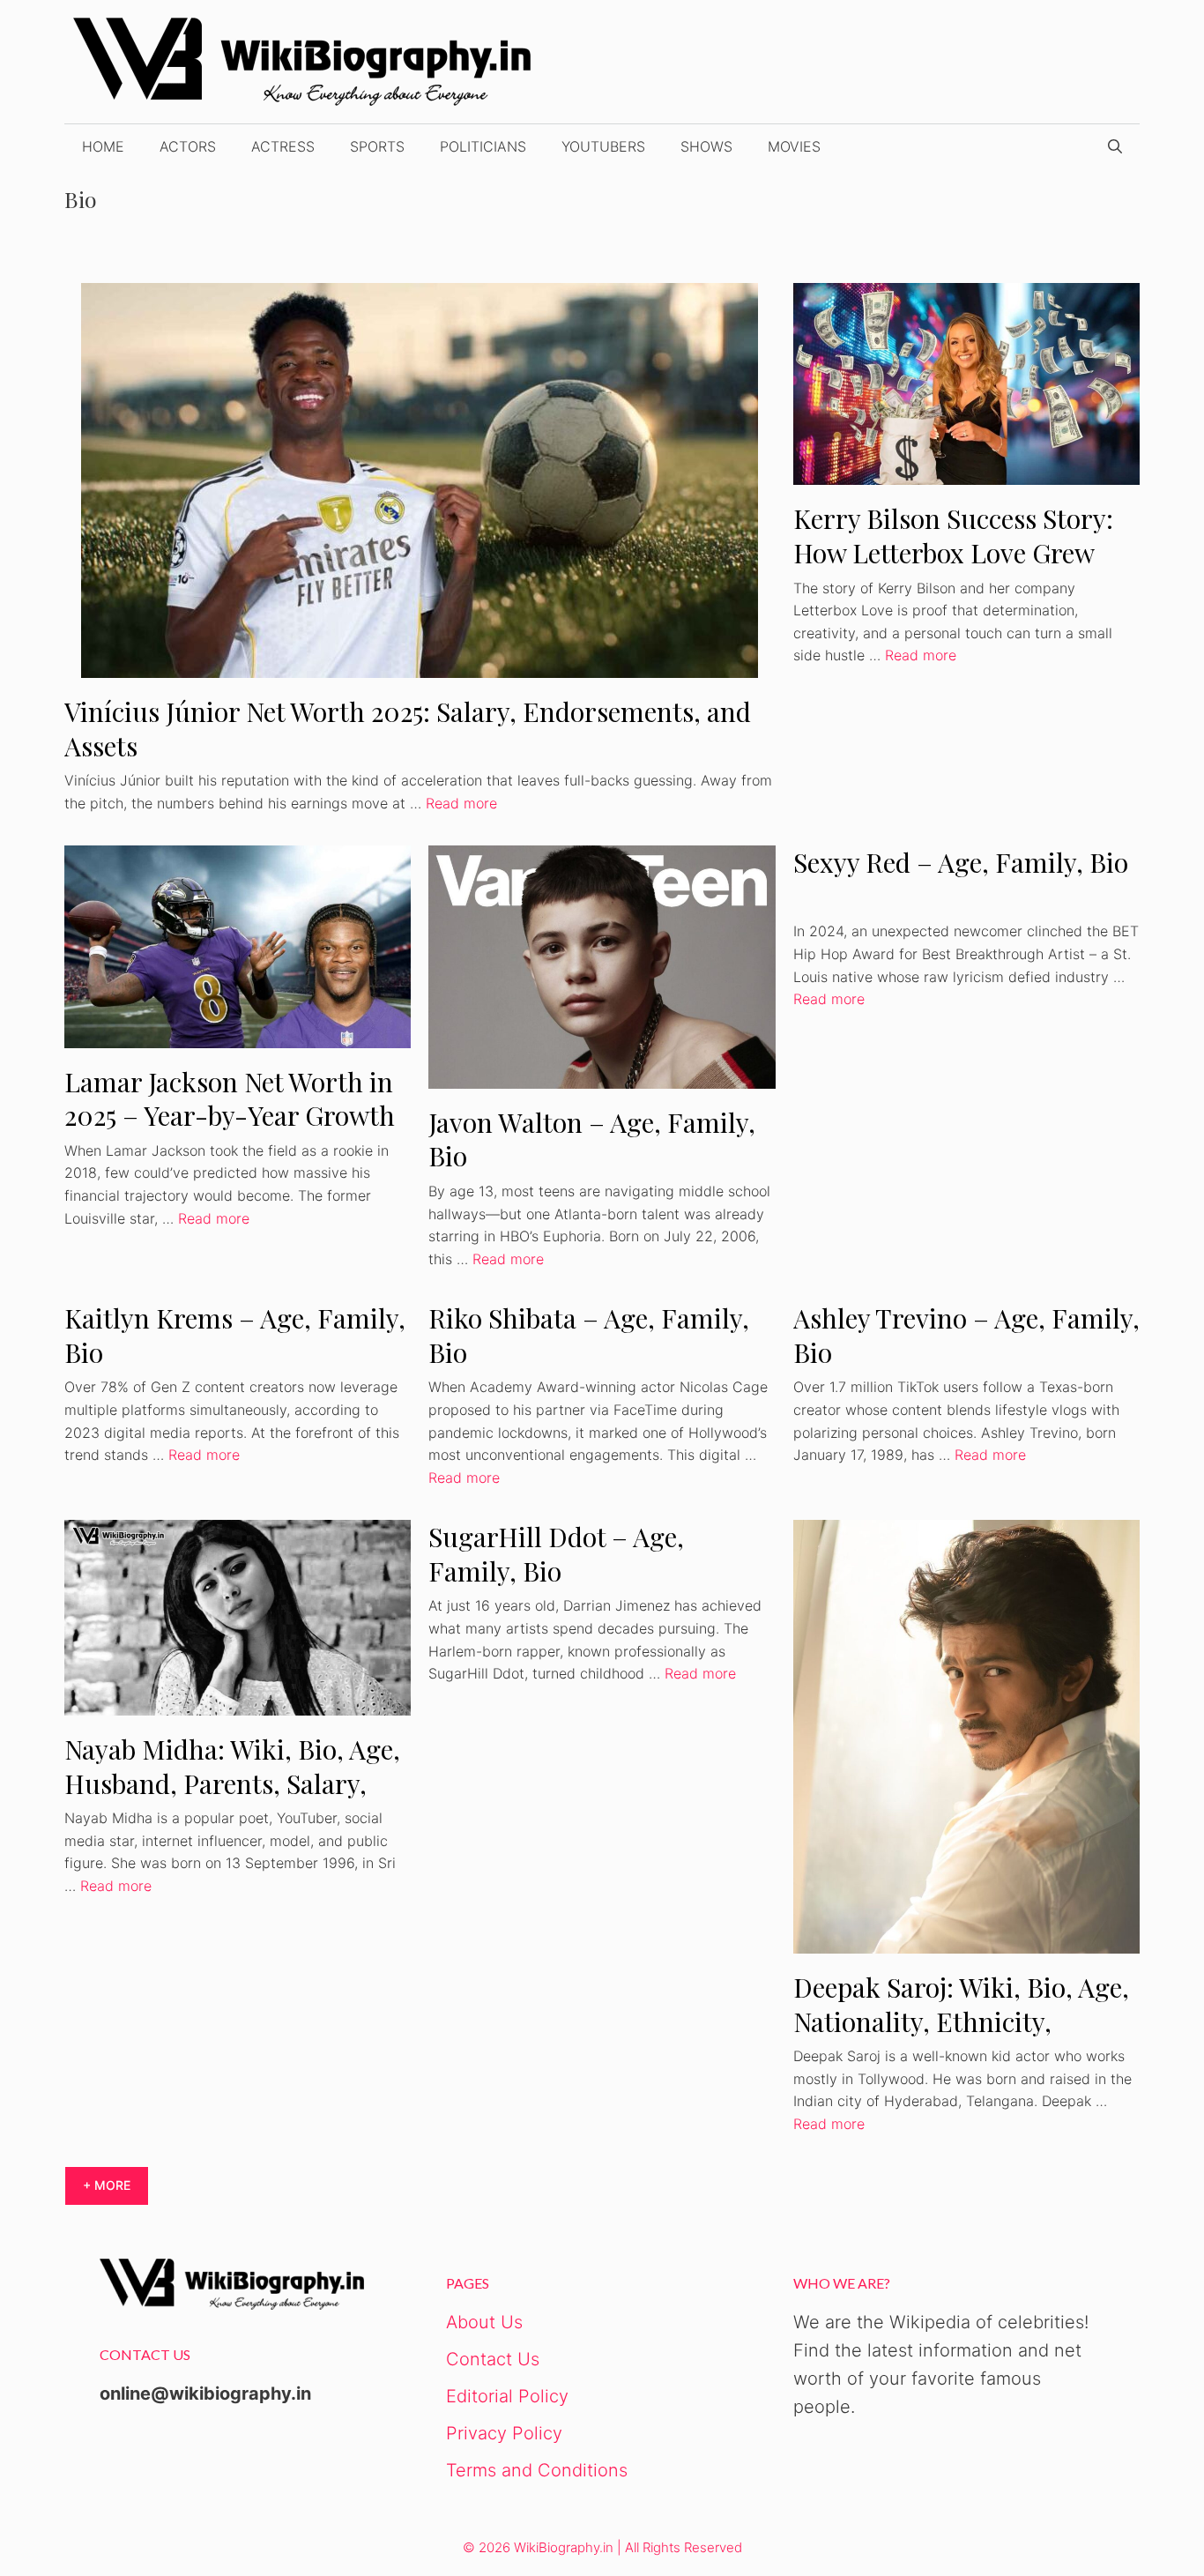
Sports (377, 146)
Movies (794, 146)
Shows (706, 146)
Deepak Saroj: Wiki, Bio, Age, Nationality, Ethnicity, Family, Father (961, 2021)
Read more (461, 803)
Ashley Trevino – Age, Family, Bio (966, 1335)
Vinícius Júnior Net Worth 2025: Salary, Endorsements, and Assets (408, 729)
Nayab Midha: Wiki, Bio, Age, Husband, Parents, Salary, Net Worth (232, 1783)
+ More (107, 2185)
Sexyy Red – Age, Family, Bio (961, 862)
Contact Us (493, 2359)
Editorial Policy (507, 2396)
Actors (188, 146)
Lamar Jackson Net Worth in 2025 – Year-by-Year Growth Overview (230, 1116)
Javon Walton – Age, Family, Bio (592, 1139)
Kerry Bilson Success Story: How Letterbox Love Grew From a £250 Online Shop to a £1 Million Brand (957, 570)
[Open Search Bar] (1115, 146)
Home (103, 146)
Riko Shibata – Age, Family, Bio (589, 1335)
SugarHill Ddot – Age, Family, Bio (556, 1554)
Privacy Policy (504, 2433)
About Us (484, 2322)
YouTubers (603, 146)
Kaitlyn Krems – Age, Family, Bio (235, 1335)
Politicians (483, 146)
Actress (283, 146)
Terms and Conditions (537, 2470)
